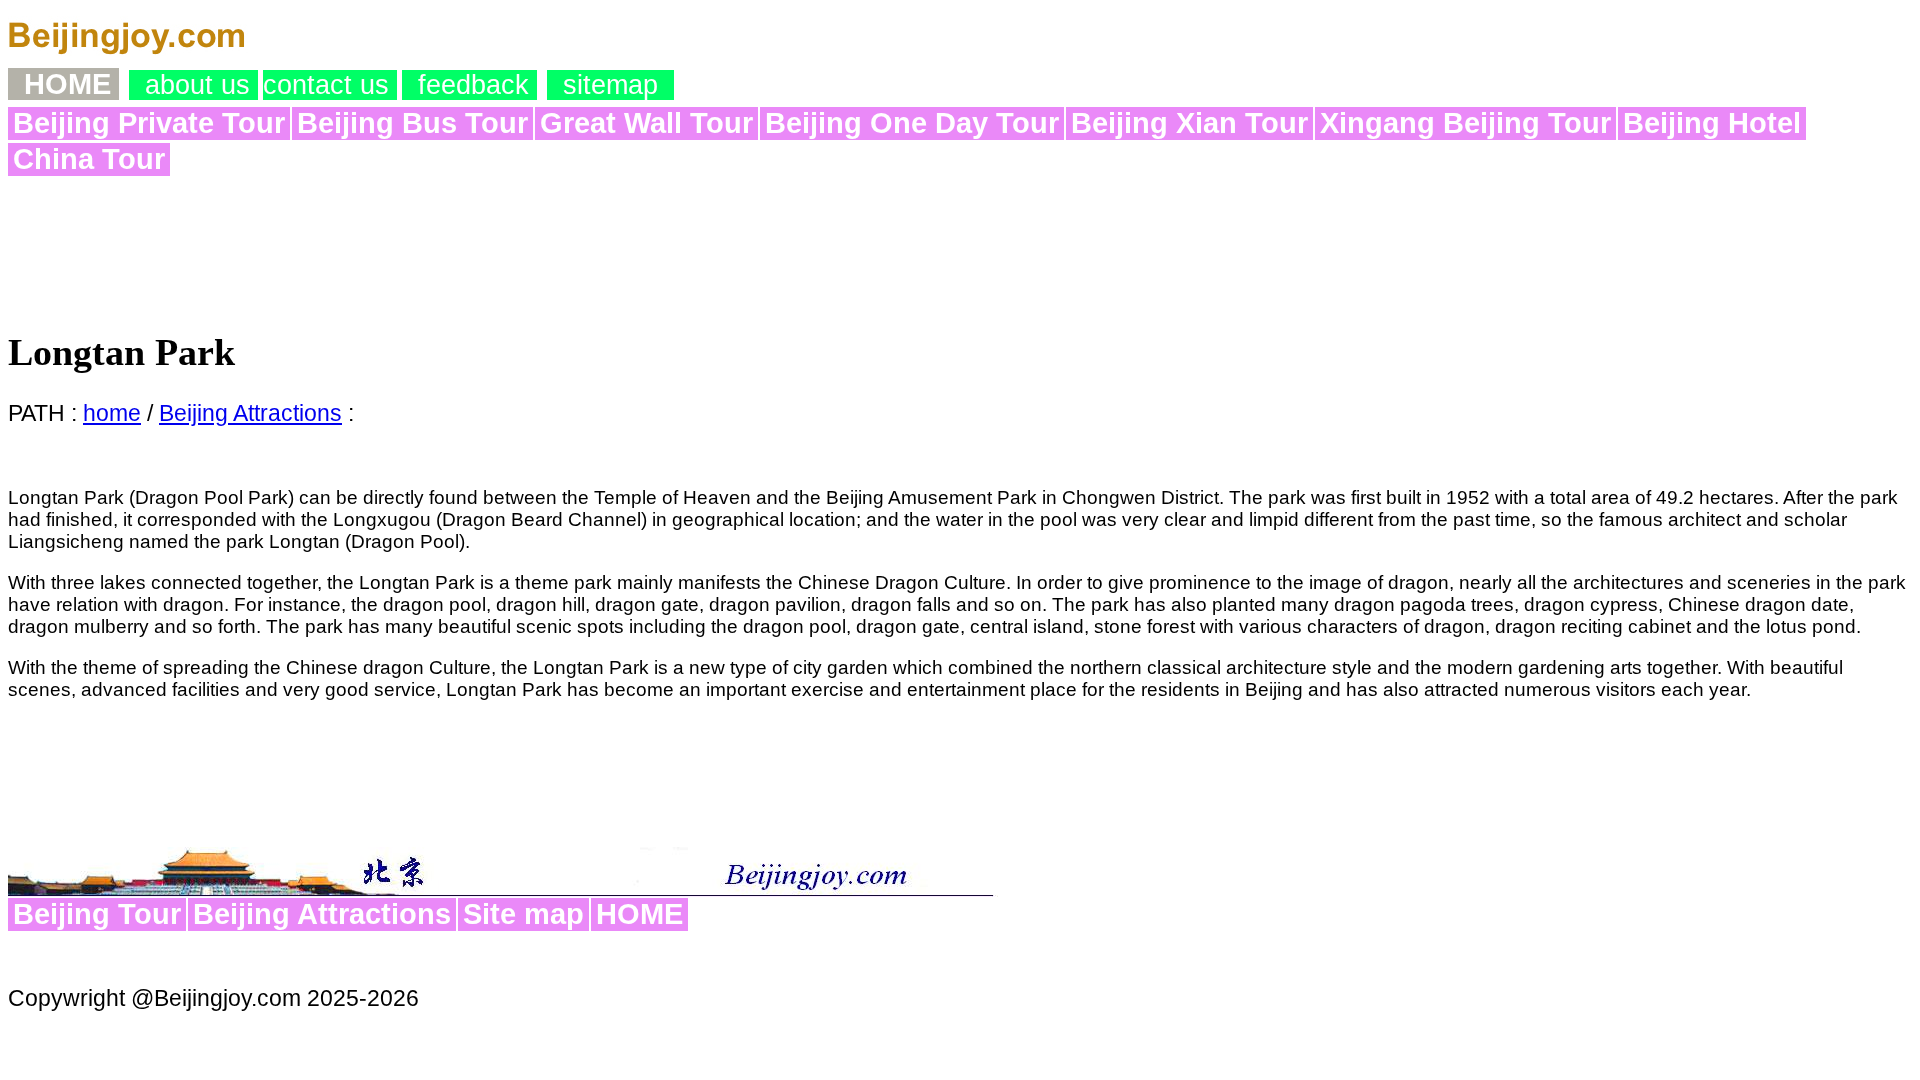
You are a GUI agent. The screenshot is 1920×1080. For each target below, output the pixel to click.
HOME (639, 914)
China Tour (89, 159)
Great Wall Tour (646, 123)
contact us (330, 85)
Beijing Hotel (1712, 123)
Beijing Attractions (250, 413)
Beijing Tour (97, 914)
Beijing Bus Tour (412, 123)
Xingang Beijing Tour (1465, 123)
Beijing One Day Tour (912, 123)
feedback (469, 85)
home (112, 413)
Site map (523, 914)
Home (63, 84)
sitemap (610, 85)
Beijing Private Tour (149, 123)
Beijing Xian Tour (1189, 123)
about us (193, 85)
